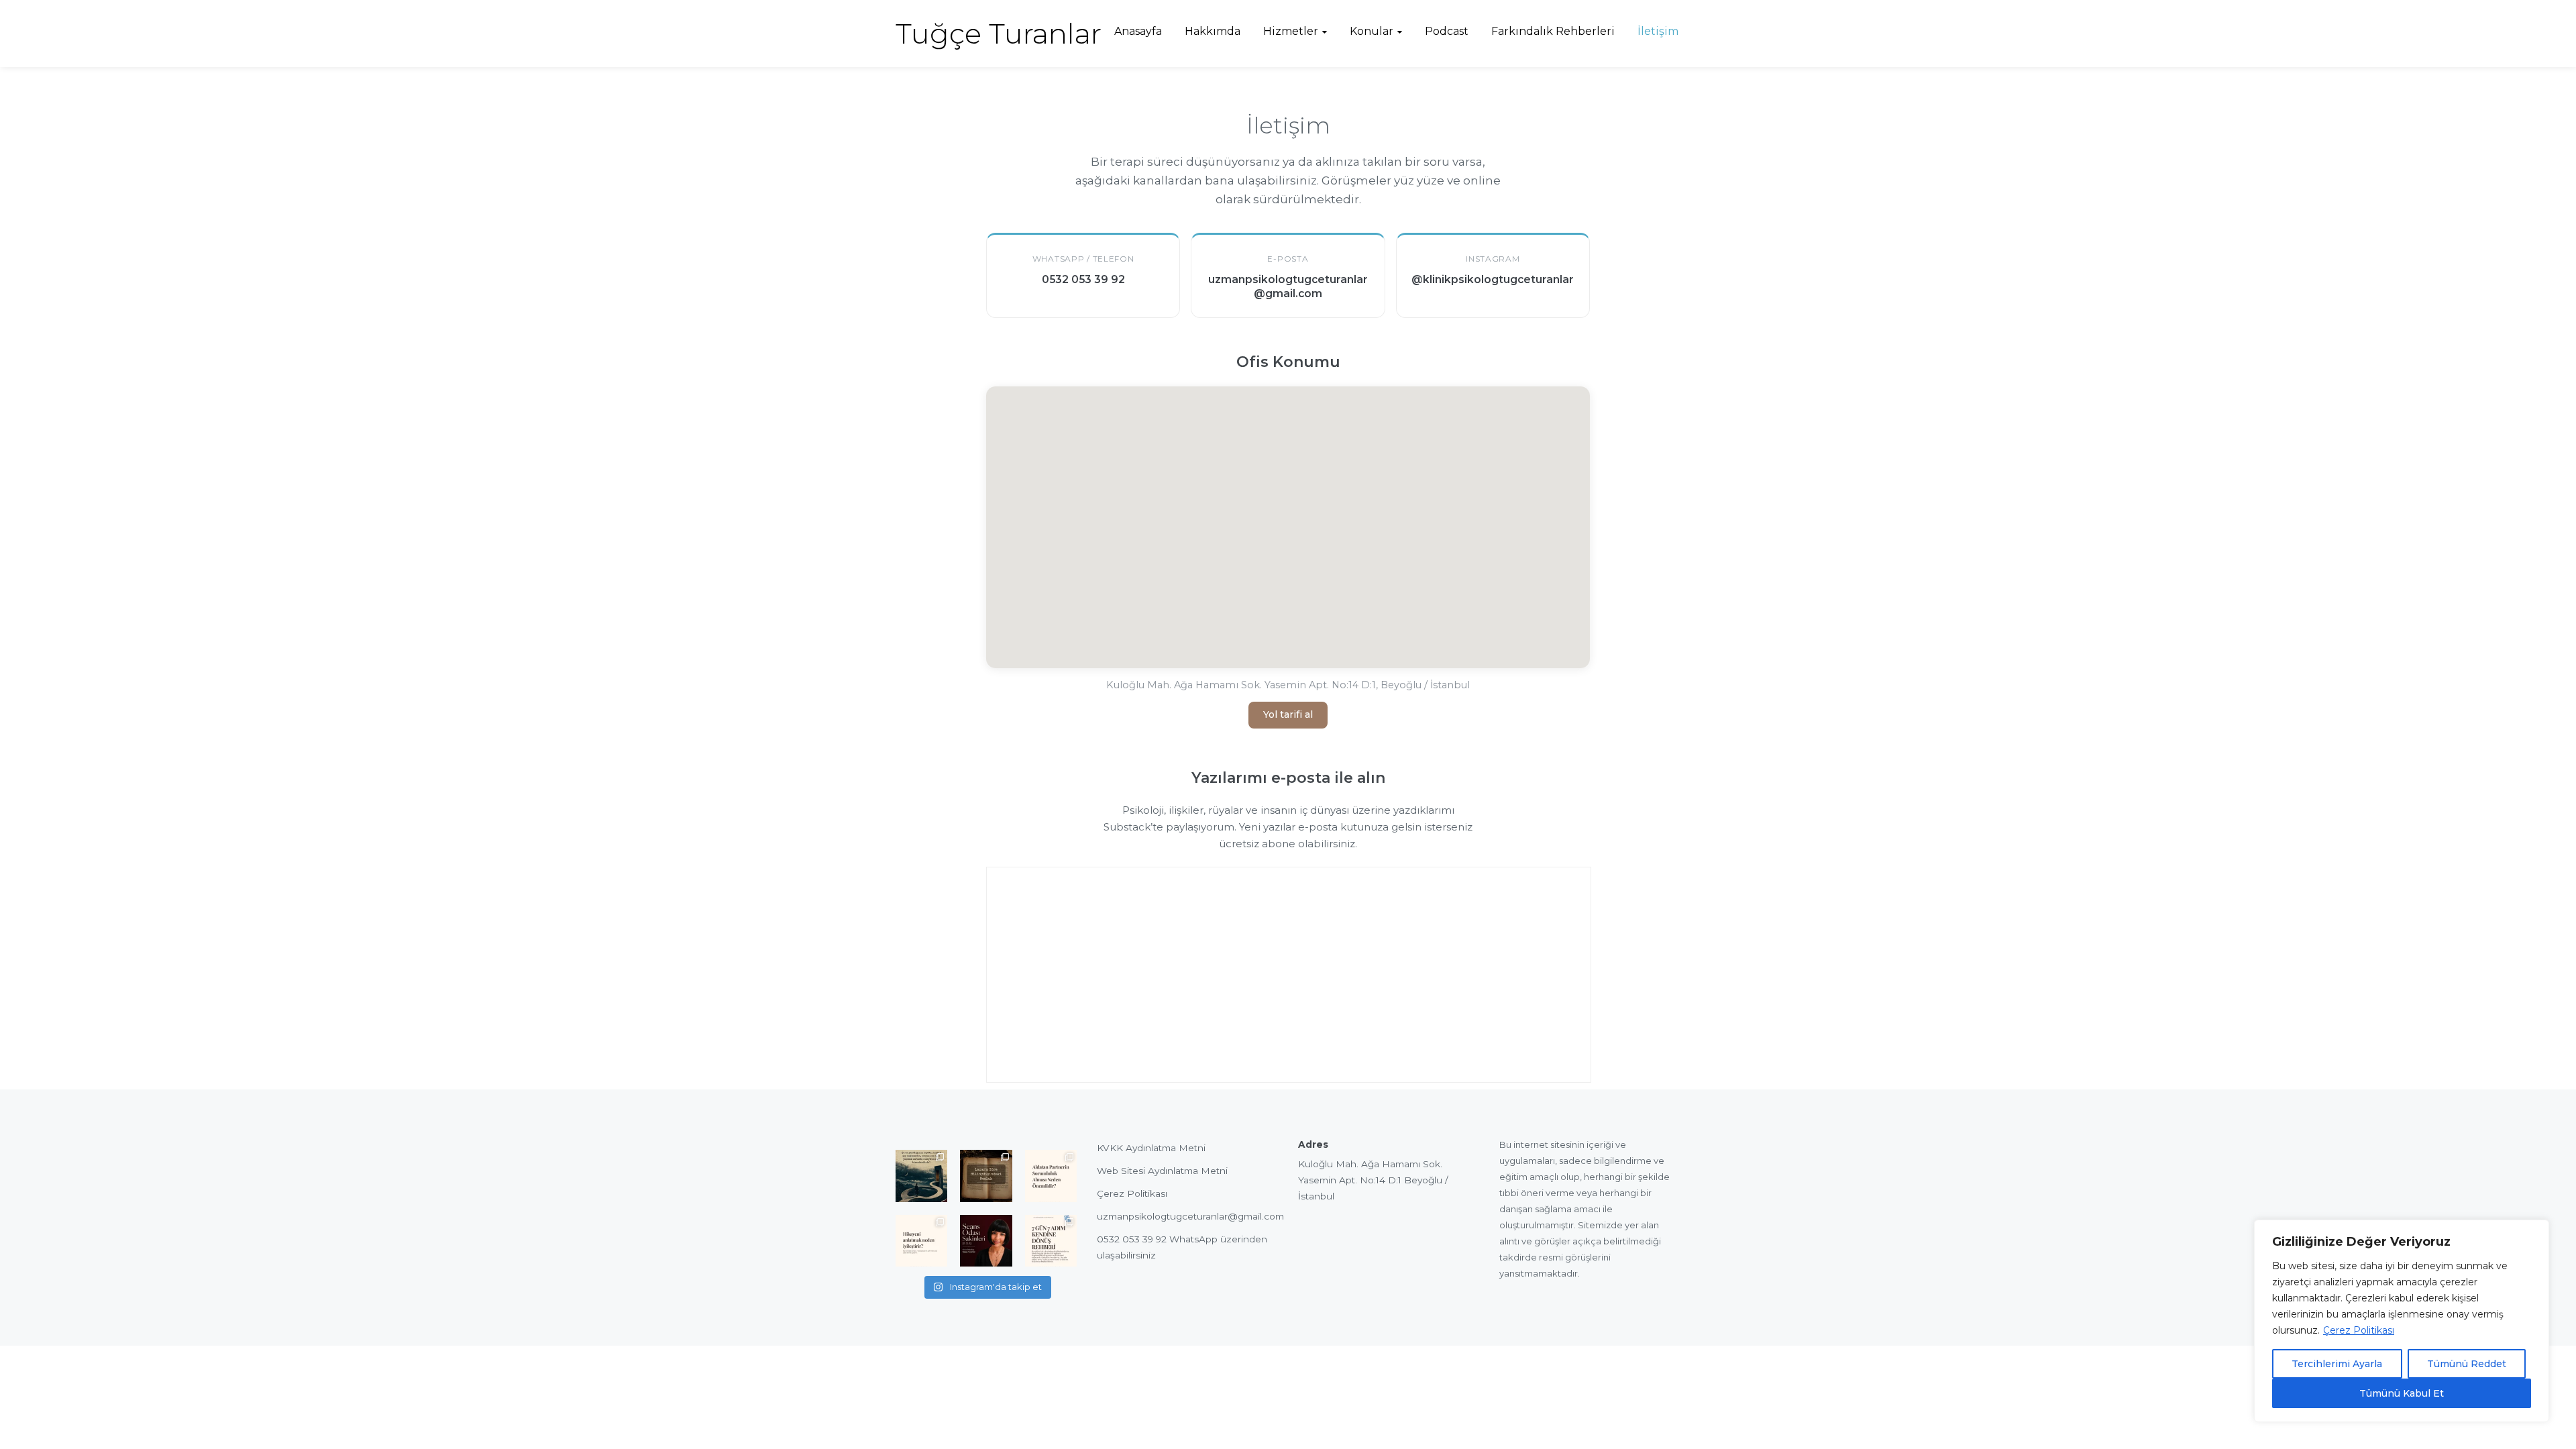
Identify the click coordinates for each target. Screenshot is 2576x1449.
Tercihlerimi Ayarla (2337, 1364)
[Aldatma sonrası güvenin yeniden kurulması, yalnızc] (1051, 1176)
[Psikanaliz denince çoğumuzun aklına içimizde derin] (986, 1176)
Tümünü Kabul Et (2402, 1393)
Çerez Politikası (2359, 1330)
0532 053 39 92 (1132, 1239)
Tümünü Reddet (2467, 1364)
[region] (2402, 1321)
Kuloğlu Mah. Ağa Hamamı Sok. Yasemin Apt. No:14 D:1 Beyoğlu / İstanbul (1373, 1180)
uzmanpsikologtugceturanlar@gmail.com (1190, 1216)
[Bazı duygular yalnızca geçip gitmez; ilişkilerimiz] (986, 1241)
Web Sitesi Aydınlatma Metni (1162, 1171)
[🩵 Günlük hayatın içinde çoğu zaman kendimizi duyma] (1051, 1241)
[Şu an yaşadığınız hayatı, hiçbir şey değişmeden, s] (921, 1176)
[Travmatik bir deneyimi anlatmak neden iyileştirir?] (921, 1241)
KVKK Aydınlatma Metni (1151, 1148)
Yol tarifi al (1288, 714)
